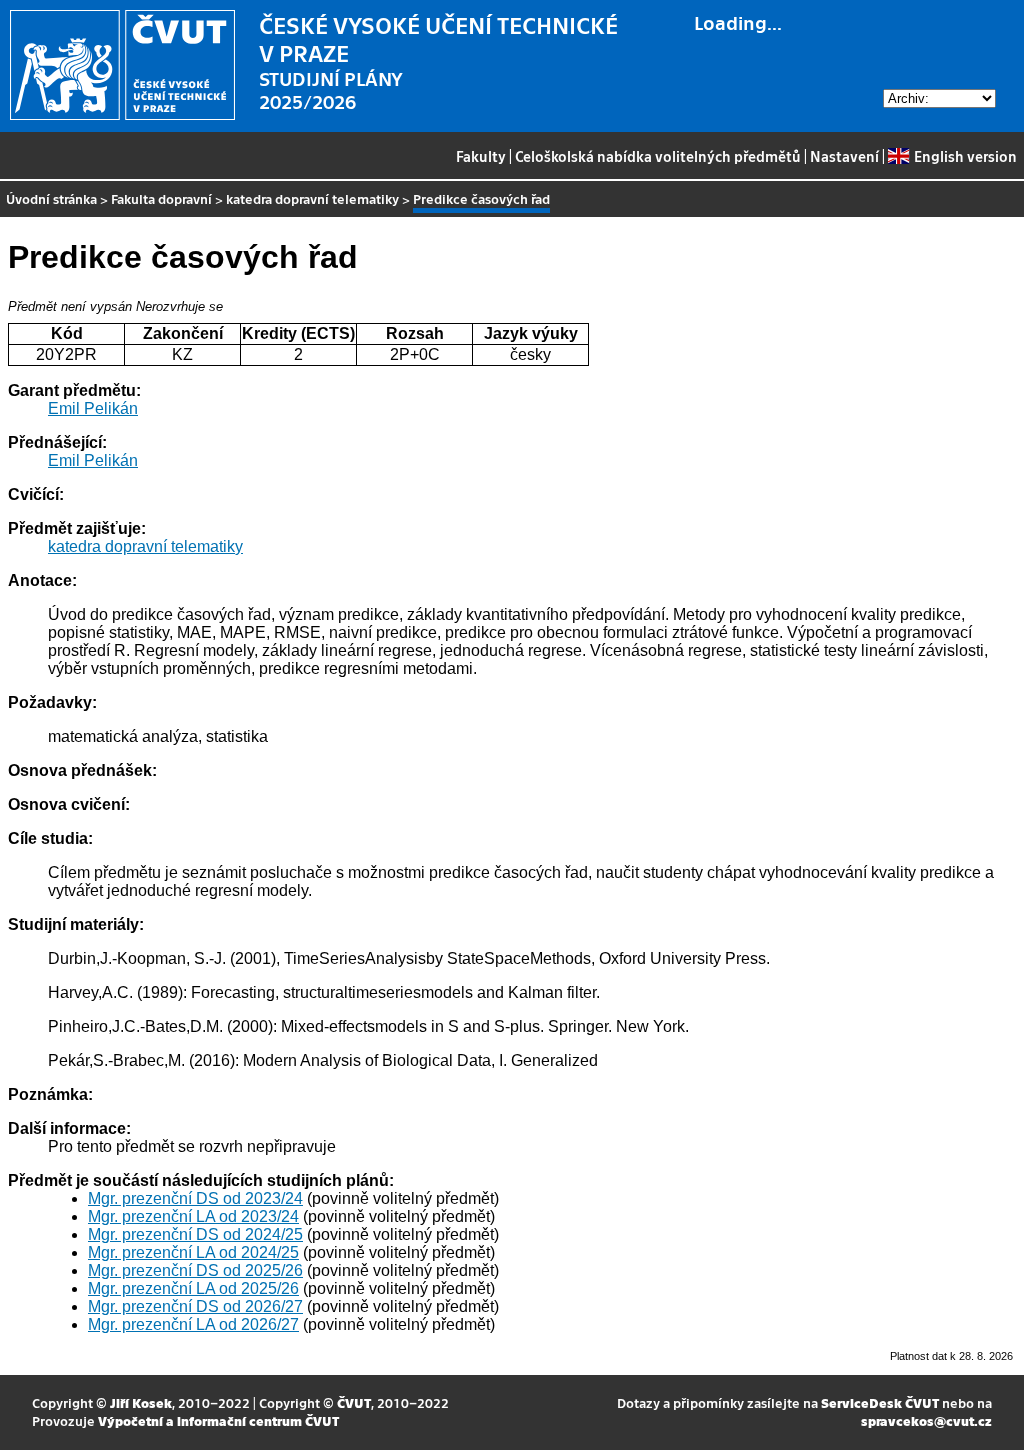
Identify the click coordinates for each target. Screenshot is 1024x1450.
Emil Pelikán (93, 408)
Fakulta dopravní (161, 198)
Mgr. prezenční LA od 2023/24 (193, 1216)
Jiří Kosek (141, 1402)
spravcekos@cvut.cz (926, 1420)
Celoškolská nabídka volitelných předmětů (658, 156)
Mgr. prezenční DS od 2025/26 (195, 1270)
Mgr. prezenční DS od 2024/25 (195, 1234)
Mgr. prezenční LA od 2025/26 (193, 1288)
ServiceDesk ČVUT (880, 1402)
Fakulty (481, 156)
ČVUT (354, 1402)
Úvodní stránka (51, 198)
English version (965, 156)
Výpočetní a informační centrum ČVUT (218, 1420)
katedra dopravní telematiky (312, 198)
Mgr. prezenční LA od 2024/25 (193, 1252)
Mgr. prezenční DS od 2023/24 (195, 1198)
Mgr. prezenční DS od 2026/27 (195, 1306)
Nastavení (844, 156)
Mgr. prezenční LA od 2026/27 (193, 1324)
